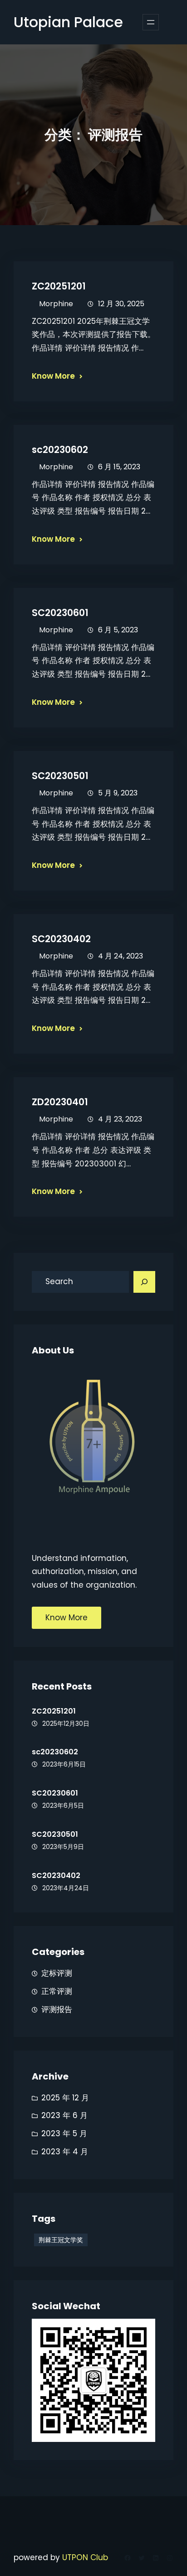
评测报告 (57, 2009)
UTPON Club (85, 2557)
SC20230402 (61, 939)
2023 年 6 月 (64, 2115)
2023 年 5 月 (64, 2133)
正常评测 (57, 1991)
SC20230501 (60, 776)
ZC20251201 (59, 286)
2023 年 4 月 (65, 2152)
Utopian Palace (68, 22)
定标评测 (57, 1973)
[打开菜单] (151, 22)
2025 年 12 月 (65, 2098)
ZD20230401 (60, 1102)
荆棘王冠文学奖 (61, 2240)
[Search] (144, 1282)
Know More (53, 376)
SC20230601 (60, 613)
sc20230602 (60, 450)
